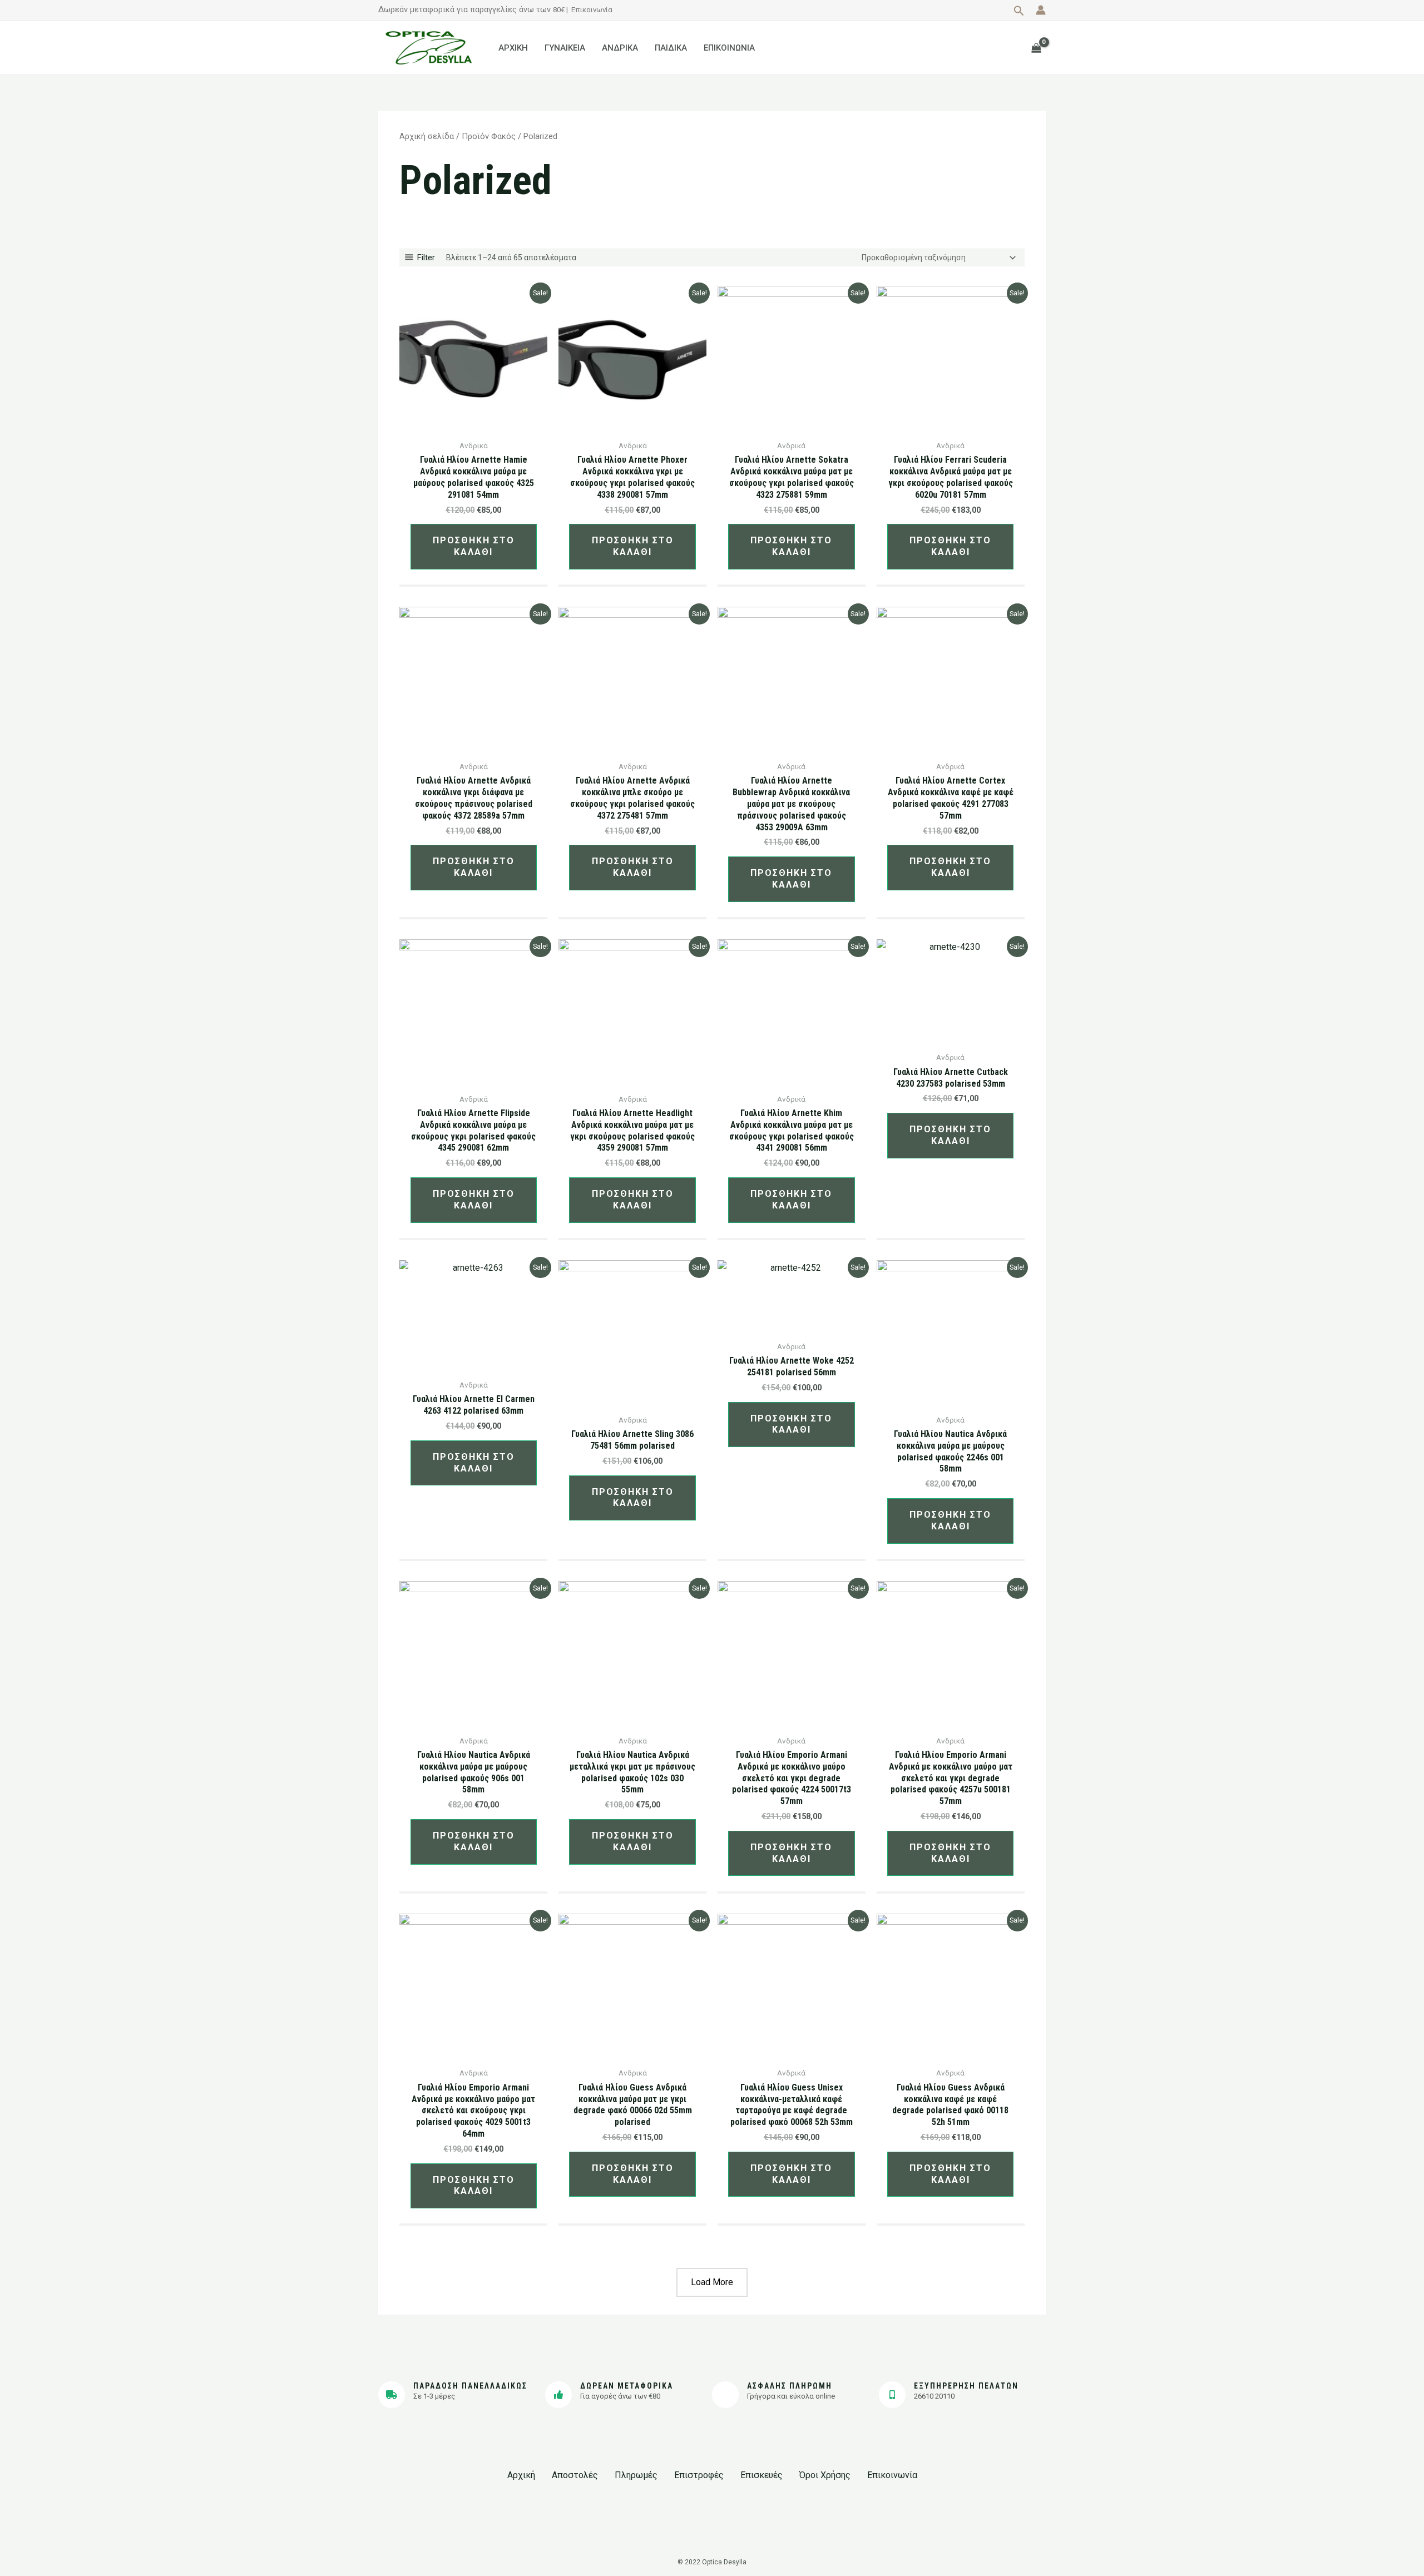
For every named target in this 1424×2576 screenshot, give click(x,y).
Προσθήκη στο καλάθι (474, 546)
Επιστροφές (699, 2475)
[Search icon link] (1019, 12)
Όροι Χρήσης (825, 2475)
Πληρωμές (636, 2475)
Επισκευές (762, 2475)
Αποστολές (575, 2475)
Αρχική (521, 2475)
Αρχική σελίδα (427, 136)
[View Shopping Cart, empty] (1036, 48)
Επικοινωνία (592, 10)
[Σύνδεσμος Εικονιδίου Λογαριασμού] (1041, 10)
